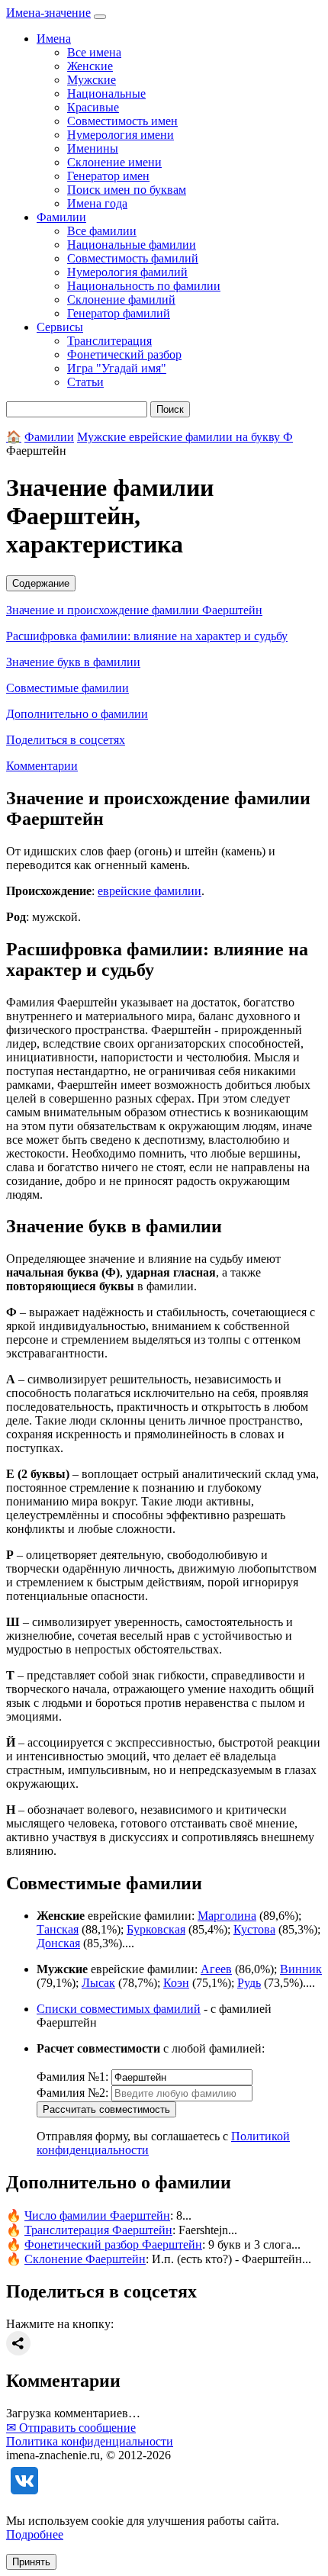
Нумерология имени (121, 135)
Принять (31, 2562)
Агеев (216, 1969)
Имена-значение (48, 13)
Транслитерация (109, 341)
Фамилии (49, 437)
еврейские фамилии (150, 891)
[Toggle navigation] (100, 17)
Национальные (106, 93)
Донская (58, 1943)
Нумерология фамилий (127, 272)
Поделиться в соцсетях (66, 740)
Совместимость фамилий (133, 258)
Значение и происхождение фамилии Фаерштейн (134, 610)
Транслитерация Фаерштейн (98, 2230)
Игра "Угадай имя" (117, 368)
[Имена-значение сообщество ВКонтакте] (24, 2495)
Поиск (170, 409)
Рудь (249, 1983)
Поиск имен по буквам (127, 190)
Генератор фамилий (119, 313)
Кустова (254, 1929)
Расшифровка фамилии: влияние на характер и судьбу (147, 636)
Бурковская (156, 1929)
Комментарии (42, 766)
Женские (90, 66)
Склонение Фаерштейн (85, 2259)
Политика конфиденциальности (90, 2441)
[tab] (164, 583)
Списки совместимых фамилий (119, 2009)
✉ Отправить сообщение (71, 2428)
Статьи (85, 382)
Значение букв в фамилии (73, 662)
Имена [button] (54, 39)
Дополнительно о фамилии (77, 714)
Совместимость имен (122, 121)
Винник (301, 1969)
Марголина (227, 1916)
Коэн (176, 1983)
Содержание (41, 583)
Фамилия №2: (72, 2093)
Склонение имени (114, 162)
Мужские (92, 80)
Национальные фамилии (132, 245)
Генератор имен (108, 176)
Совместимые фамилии (68, 688)
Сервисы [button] (60, 327)
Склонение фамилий (121, 299)
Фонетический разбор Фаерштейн (113, 2244)
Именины (93, 148)
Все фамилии (102, 231)
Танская (58, 1929)
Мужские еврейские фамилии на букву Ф (185, 437)
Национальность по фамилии (144, 286)
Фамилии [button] (61, 217)
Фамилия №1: (72, 2077)
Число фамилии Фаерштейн (97, 2215)
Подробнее (35, 2534)
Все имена (94, 52)
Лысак (98, 1983)
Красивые (93, 107)
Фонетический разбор (124, 354)
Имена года (97, 203)
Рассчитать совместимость (106, 2109)
